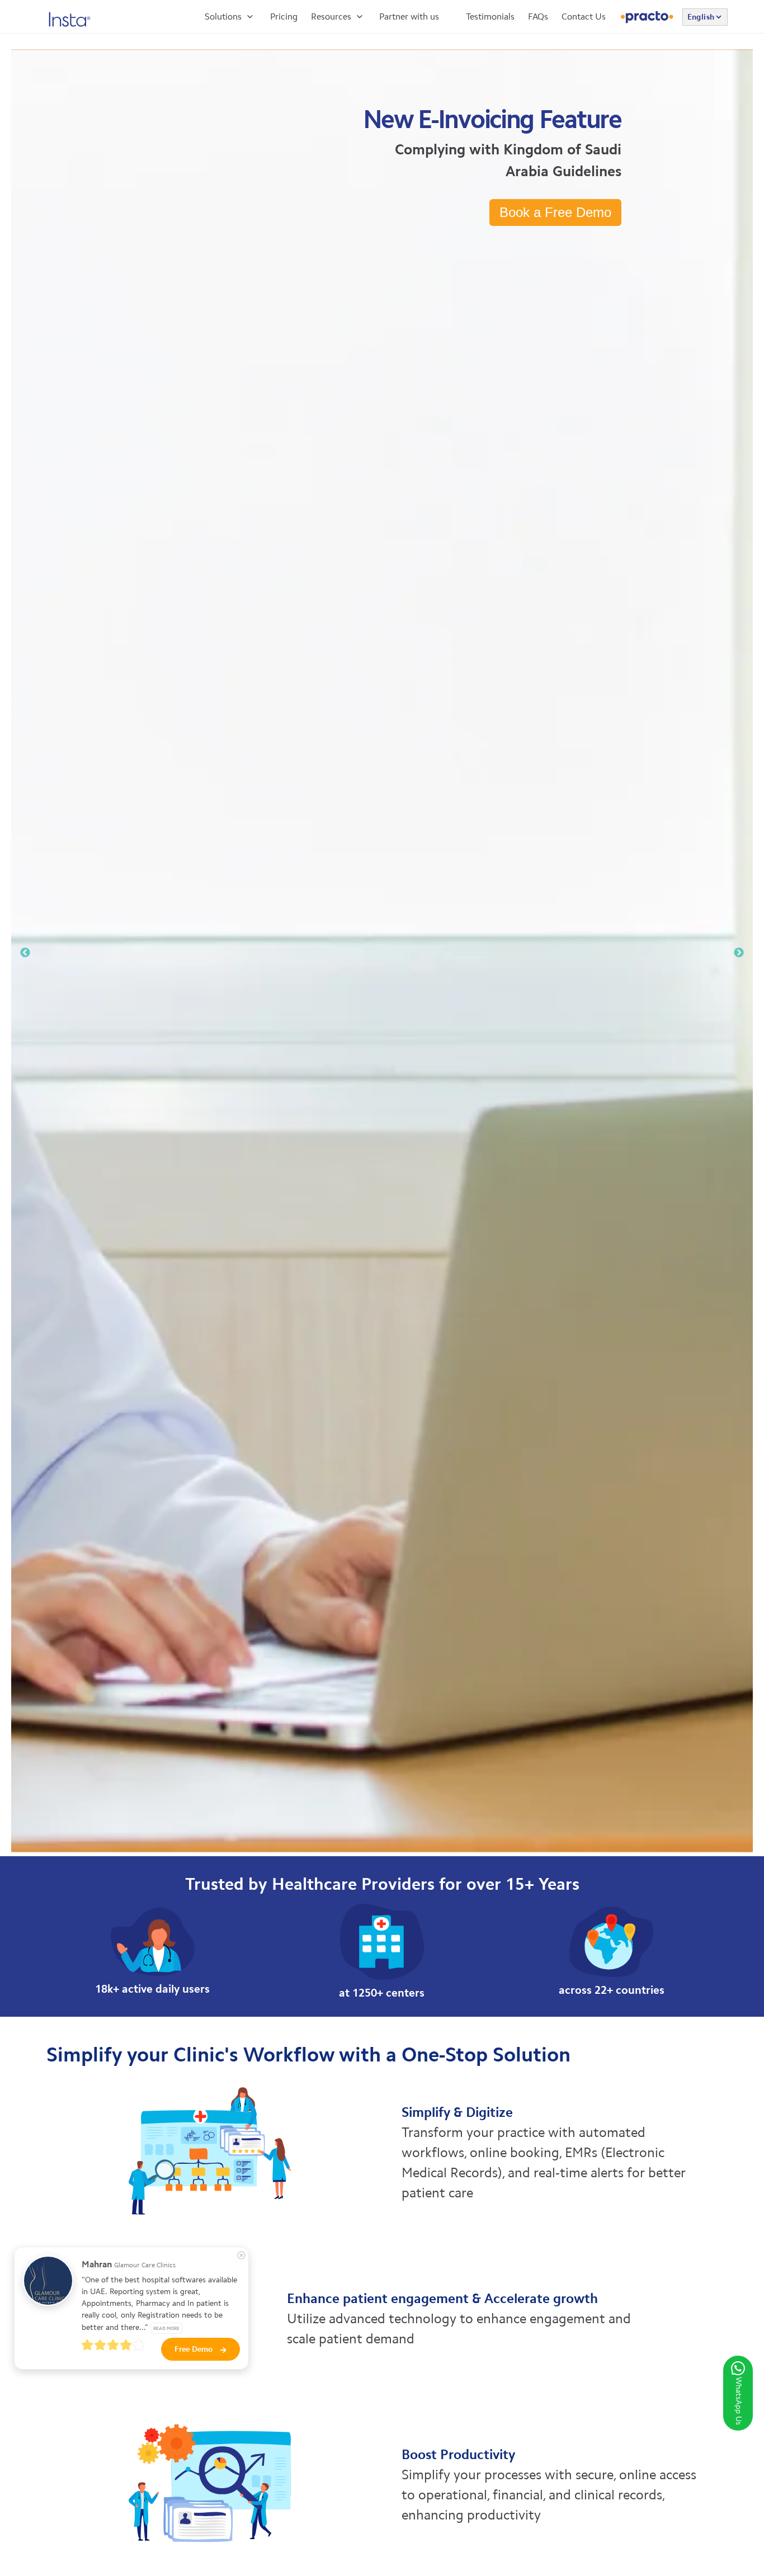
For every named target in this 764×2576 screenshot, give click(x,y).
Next (739, 953)
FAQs (538, 16)
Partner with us (409, 16)
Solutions (223, 16)
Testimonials (490, 16)
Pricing (284, 16)
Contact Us (584, 16)
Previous (25, 953)
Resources (331, 16)
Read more (166, 2328)
